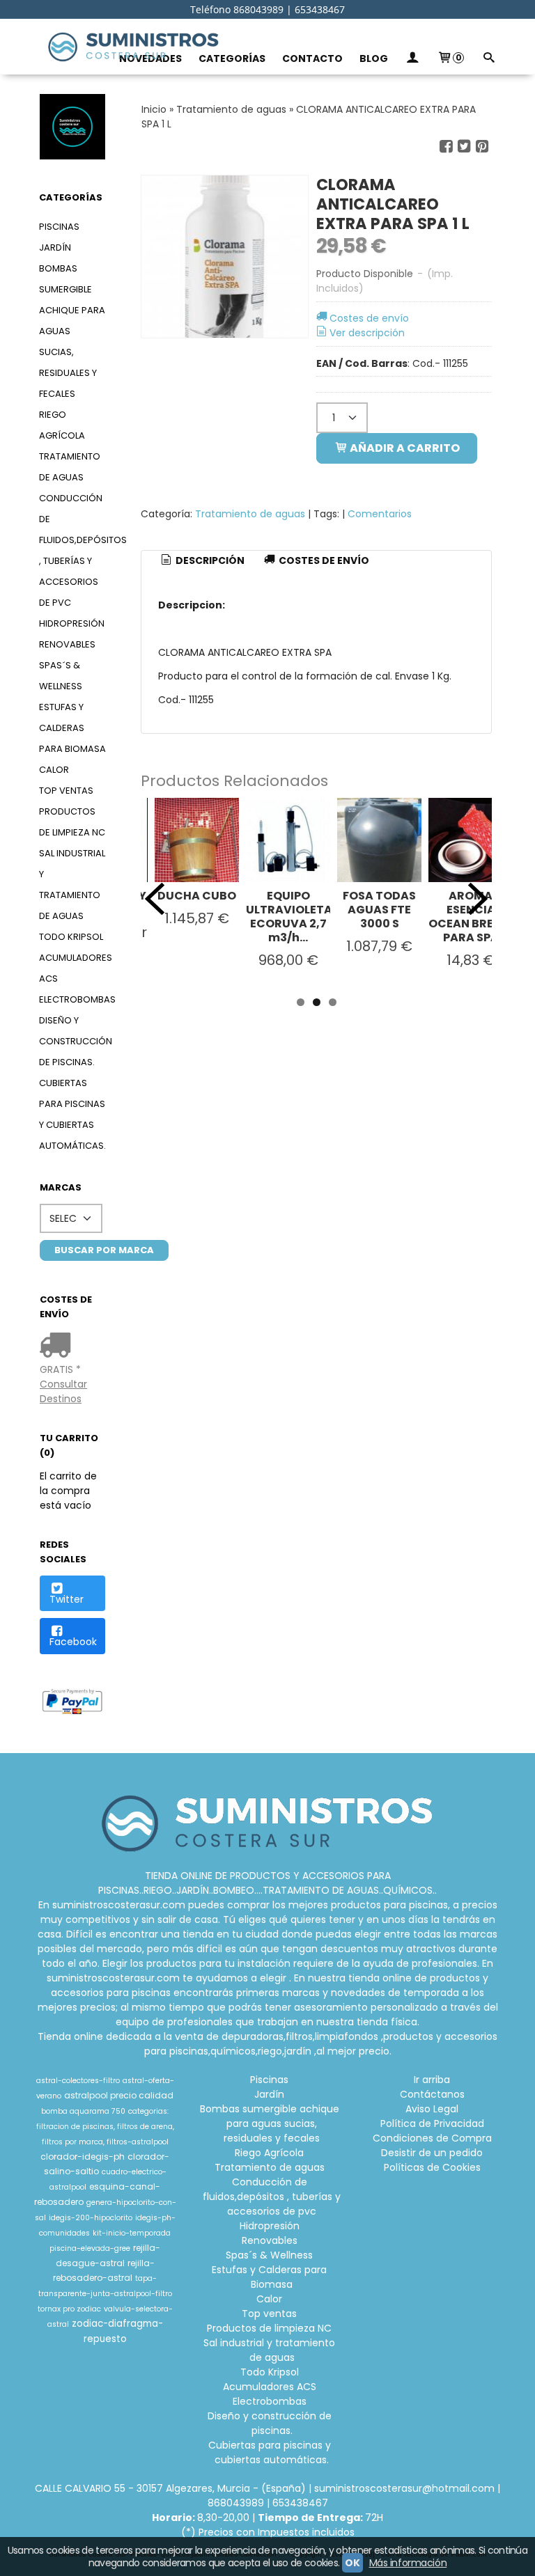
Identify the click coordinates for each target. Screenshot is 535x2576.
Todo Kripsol (71, 937)
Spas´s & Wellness (61, 676)
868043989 (236, 2503)
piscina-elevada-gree (90, 2248)
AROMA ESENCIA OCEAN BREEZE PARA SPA (471, 917)
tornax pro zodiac (69, 2309)
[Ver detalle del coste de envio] (58, 1346)
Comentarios (380, 514)
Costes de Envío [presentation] (323, 560)
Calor (54, 770)
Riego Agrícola (62, 425)
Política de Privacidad (432, 2123)
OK (352, 2563)
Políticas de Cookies (432, 2167)
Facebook (73, 1642)
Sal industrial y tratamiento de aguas (72, 885)
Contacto (312, 58)
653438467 (300, 2503)
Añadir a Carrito (404, 448)
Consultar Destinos (63, 1391)
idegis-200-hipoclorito (91, 2218)
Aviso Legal (432, 2109)
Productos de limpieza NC (72, 822)
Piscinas (59, 227)
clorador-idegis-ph (83, 2157)
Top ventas (66, 791)
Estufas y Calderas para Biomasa (72, 728)
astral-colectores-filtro (78, 2081)
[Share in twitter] (464, 147)
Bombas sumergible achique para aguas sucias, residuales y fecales (72, 331)
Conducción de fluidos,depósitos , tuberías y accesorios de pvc (72, 550)
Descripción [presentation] (209, 560)
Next (478, 899)
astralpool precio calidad (119, 2095)
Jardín (55, 248)
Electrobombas (72, 999)
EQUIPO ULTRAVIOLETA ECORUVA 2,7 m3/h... (289, 917)
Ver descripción (367, 333)
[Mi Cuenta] (412, 59)
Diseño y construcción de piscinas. (72, 1041)
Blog (374, 58)
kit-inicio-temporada (132, 2233)
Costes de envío (369, 318)
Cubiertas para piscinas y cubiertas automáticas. (72, 1114)
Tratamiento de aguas (70, 467)
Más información (408, 2563)
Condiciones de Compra (432, 2138)
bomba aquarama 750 (83, 2111)
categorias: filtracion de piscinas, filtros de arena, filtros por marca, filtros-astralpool (105, 2127)
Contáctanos (432, 2094)
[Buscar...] (488, 59)
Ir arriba (432, 2080)
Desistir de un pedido (432, 2153)
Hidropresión (72, 623)
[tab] (202, 561)
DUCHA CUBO (197, 896)
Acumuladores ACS (72, 968)
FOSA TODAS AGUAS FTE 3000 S (379, 910)
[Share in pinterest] (482, 147)
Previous (155, 899)
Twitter (67, 1599)
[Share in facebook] (446, 147)
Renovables (67, 644)
